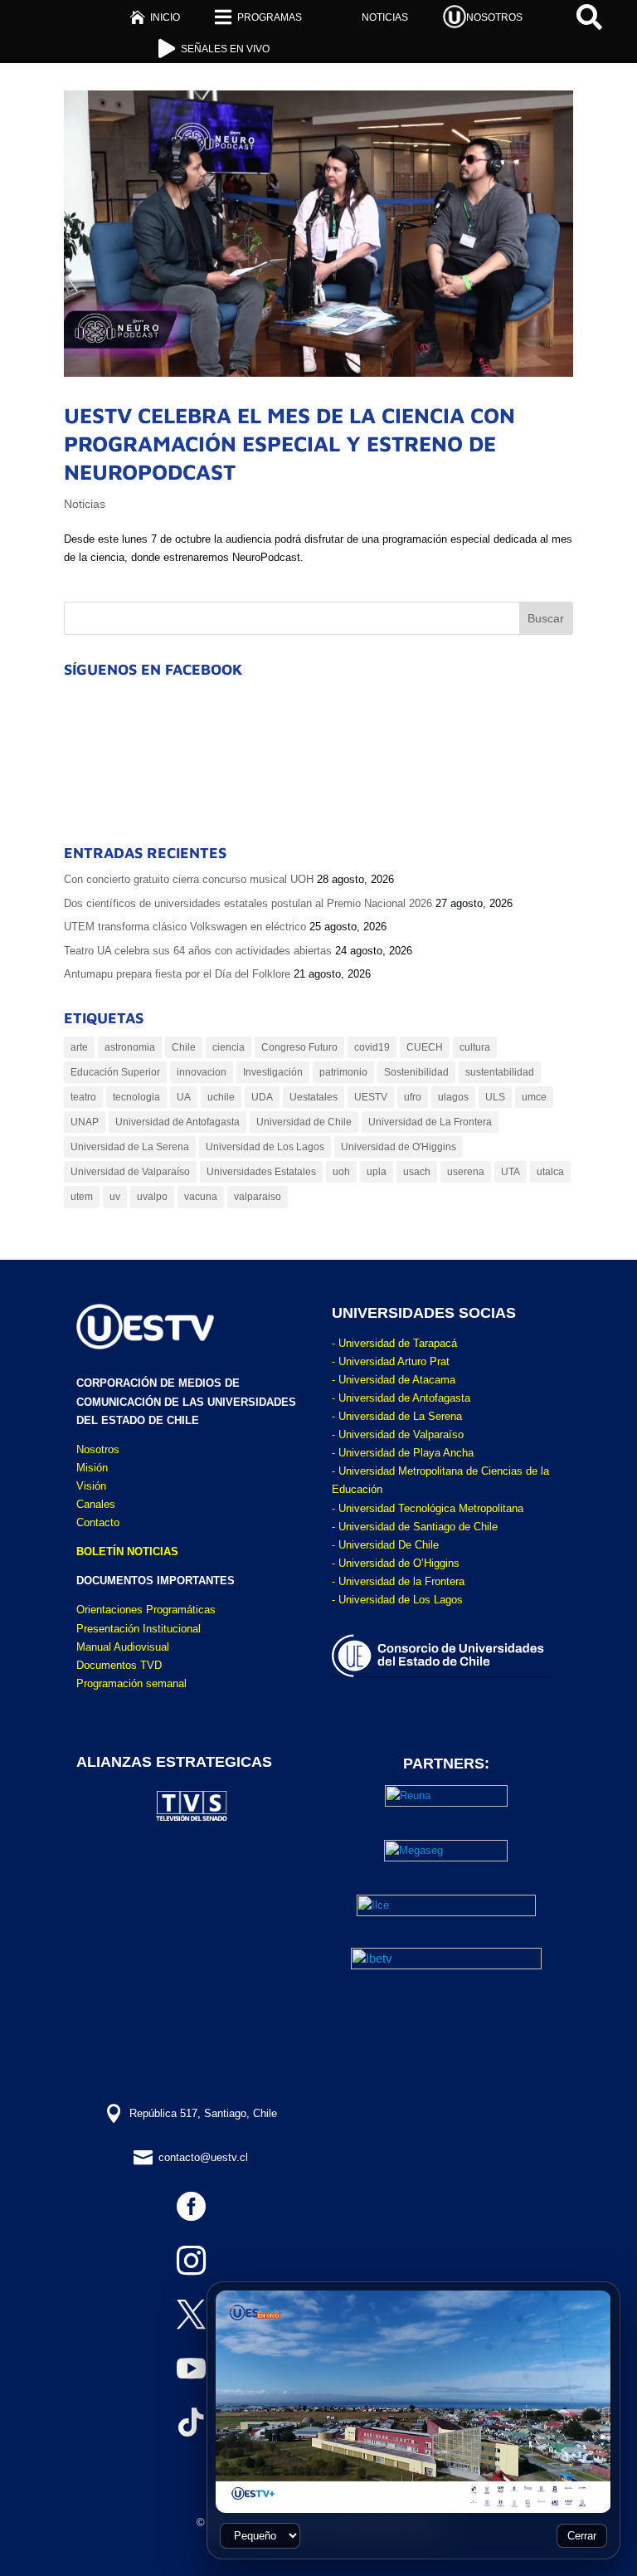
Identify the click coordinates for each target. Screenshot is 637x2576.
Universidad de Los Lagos (265, 1147)
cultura (475, 1047)
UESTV (371, 1097)
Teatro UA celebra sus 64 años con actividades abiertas (198, 951)
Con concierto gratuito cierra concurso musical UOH (189, 879)
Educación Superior (115, 1072)
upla (377, 1172)
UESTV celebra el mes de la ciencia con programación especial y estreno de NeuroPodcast (289, 443)
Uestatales (314, 1097)
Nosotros (98, 1449)
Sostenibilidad (416, 1072)
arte (79, 1047)
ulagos (453, 1097)
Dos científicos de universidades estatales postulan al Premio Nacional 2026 (248, 903)
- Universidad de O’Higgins (396, 1563)
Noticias (85, 504)
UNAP (85, 1122)
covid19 (372, 1047)
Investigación (273, 1072)
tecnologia (136, 1097)
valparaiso (258, 1197)
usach (417, 1172)
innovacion (202, 1072)
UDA (262, 1097)
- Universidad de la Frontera (398, 1581)
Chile (184, 1047)
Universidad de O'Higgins (399, 1147)
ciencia (229, 1047)
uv (115, 1197)
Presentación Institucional (139, 1629)
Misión (92, 1468)
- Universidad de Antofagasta (401, 1398)
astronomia (130, 1047)
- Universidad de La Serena (397, 1416)
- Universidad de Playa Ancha (403, 1453)
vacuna (201, 1197)
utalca (550, 1172)
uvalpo (152, 1197)
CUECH (425, 1047)
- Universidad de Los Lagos (397, 1600)
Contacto (98, 1522)
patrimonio (343, 1072)
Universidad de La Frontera (430, 1122)
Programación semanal (131, 1683)
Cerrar (582, 2536)
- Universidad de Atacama (394, 1380)
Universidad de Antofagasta (177, 1122)
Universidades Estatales (261, 1172)
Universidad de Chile (304, 1122)
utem (82, 1197)
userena (466, 1172)
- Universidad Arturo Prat (391, 1361)
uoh (341, 1172)
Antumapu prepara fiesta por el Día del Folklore (177, 974)
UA (184, 1097)
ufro (413, 1097)
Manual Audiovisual (123, 1647)
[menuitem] (155, 17)
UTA (511, 1172)
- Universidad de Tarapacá (394, 1343)
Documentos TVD (119, 1665)
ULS (495, 1097)
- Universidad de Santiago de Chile (415, 1527)
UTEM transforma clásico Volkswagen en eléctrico (185, 927)
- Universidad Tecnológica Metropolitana (428, 1508)
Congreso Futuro (299, 1047)
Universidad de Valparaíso (130, 1172)
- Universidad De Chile (385, 1545)
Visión (91, 1486)
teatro (83, 1097)
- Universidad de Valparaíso (398, 1434)
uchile (221, 1097)
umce (534, 1097)
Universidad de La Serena (130, 1147)
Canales (96, 1504)
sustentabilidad (500, 1072)
